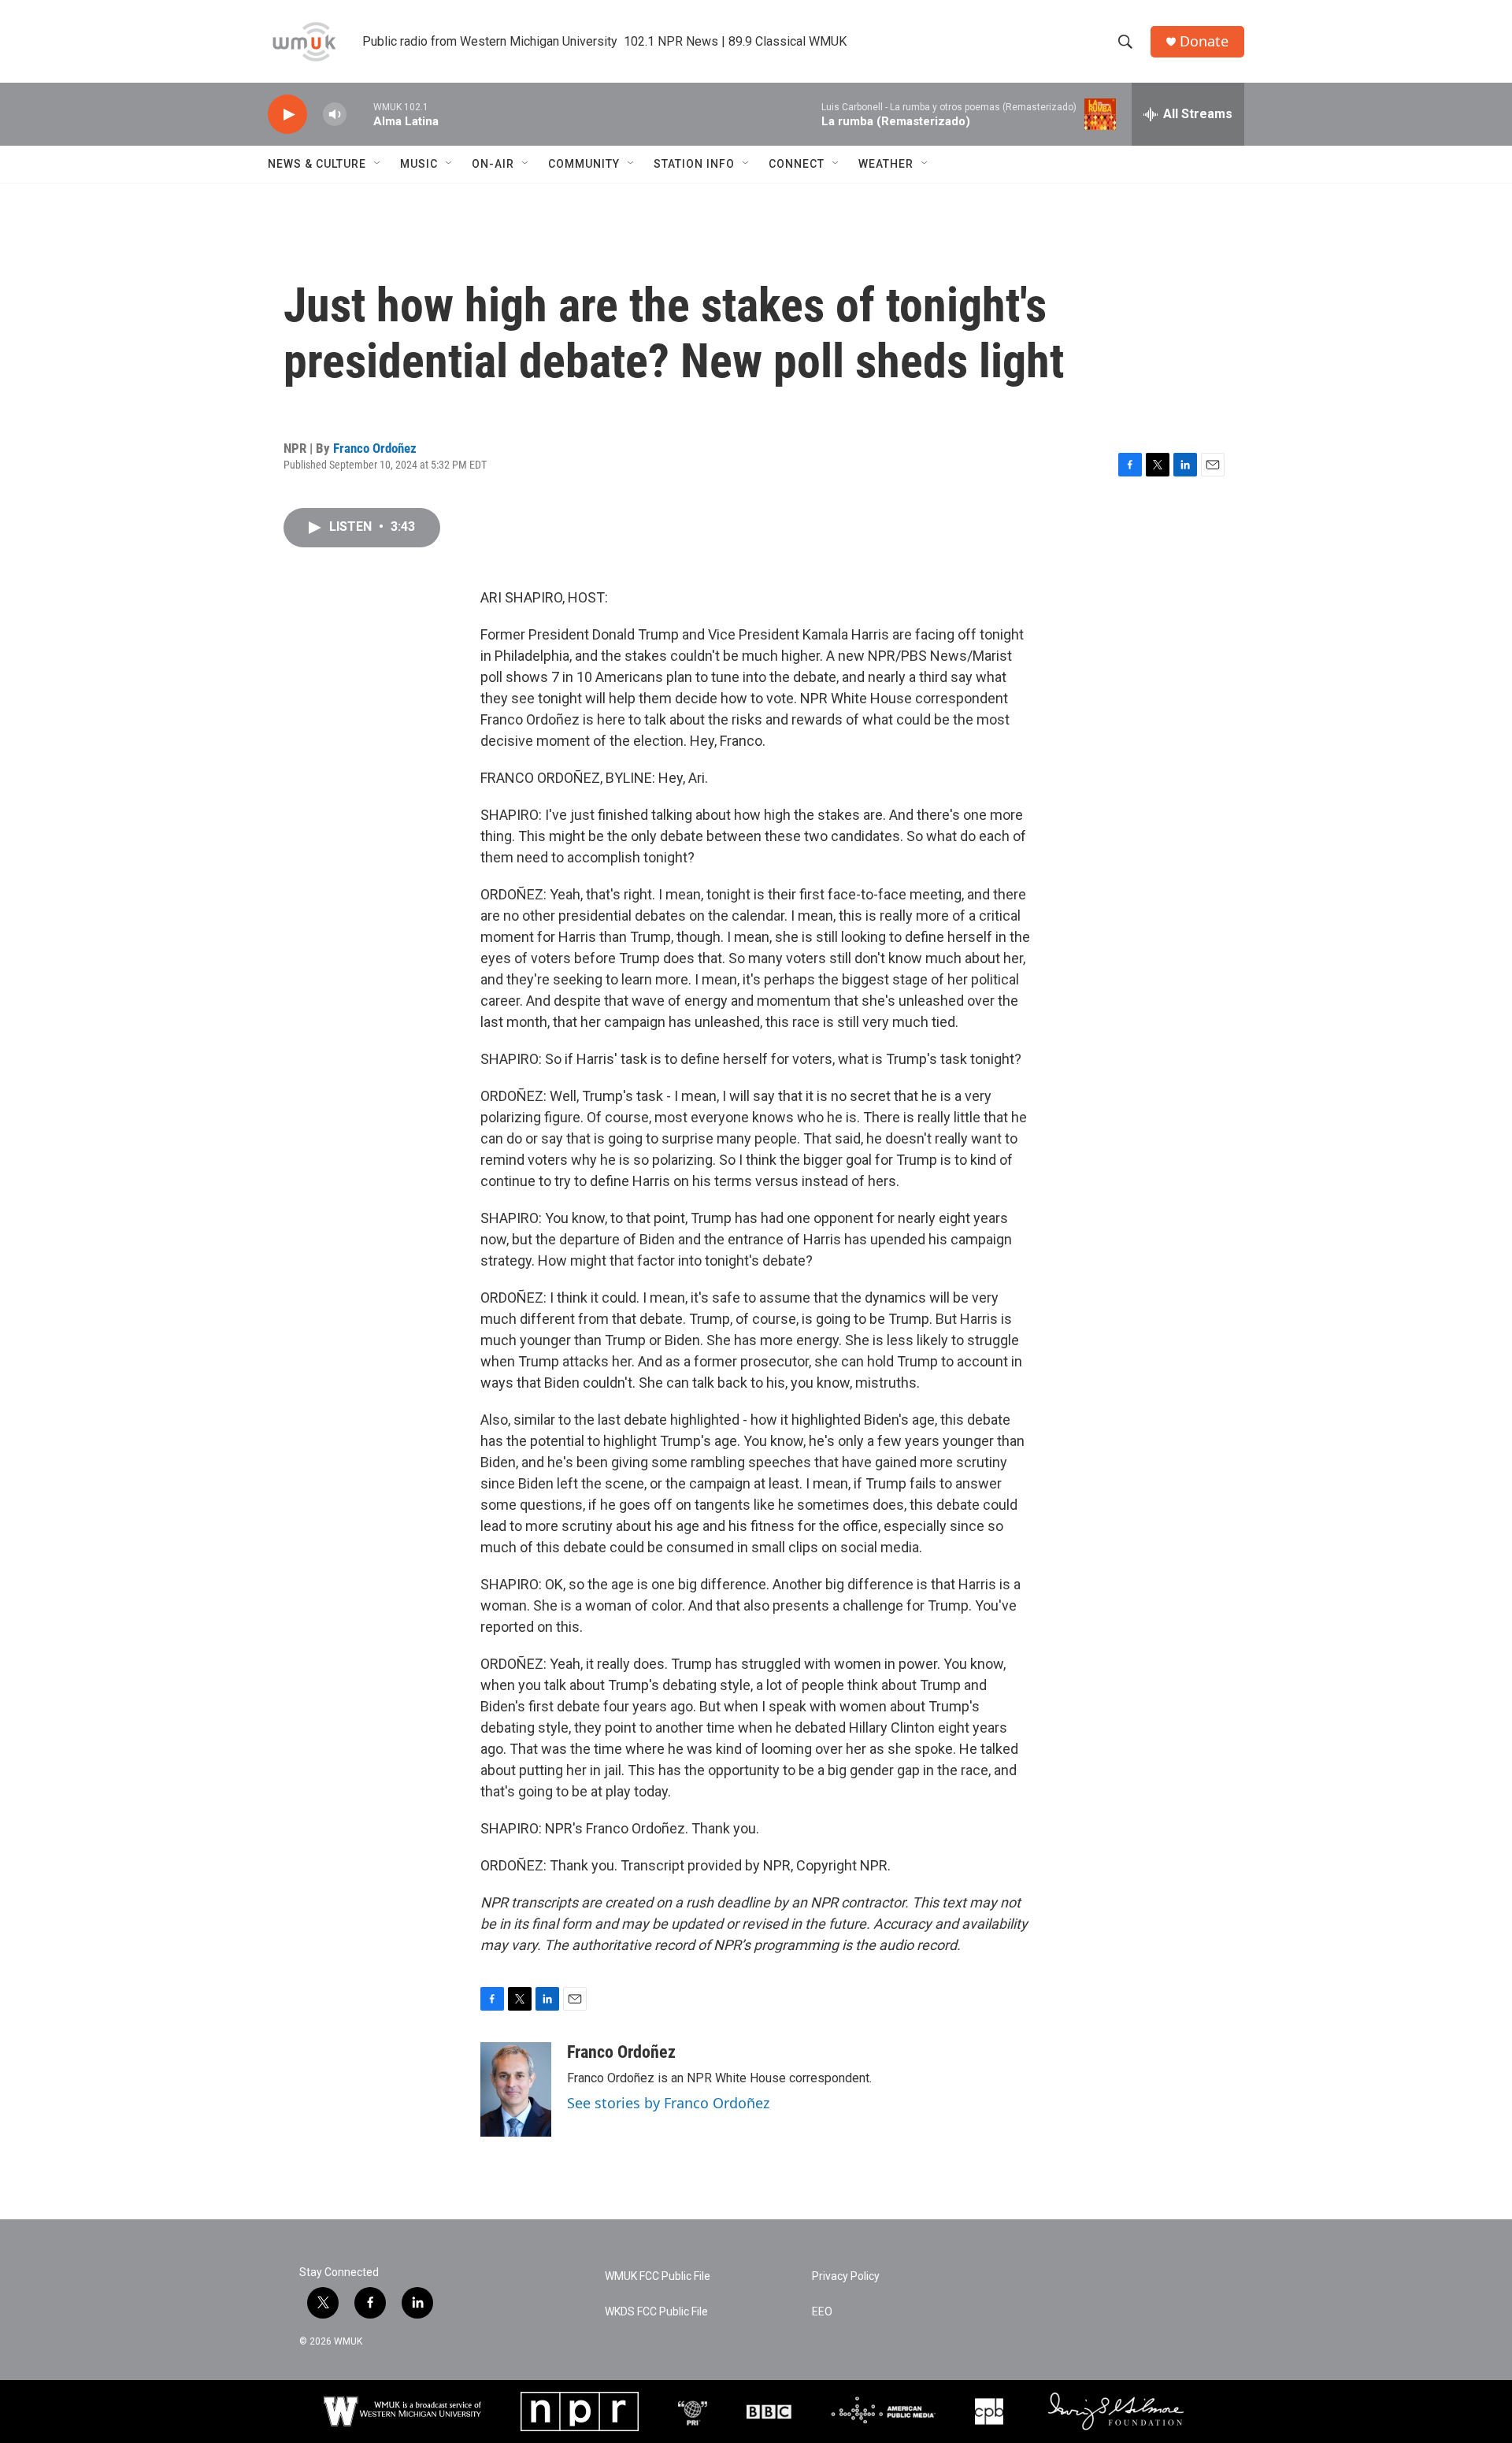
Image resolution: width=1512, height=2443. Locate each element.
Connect (797, 164)
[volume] (335, 115)
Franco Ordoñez (375, 448)
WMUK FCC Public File (658, 2276)
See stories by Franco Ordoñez (668, 2103)
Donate (1204, 41)
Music (419, 164)
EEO (822, 2312)
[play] (287, 115)
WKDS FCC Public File (656, 2312)
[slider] (360, 114)
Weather (886, 164)
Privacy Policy (846, 2276)
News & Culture (317, 164)
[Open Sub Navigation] (378, 164)
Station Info (694, 164)
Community (584, 164)
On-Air (493, 164)
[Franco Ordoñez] (516, 2089)
